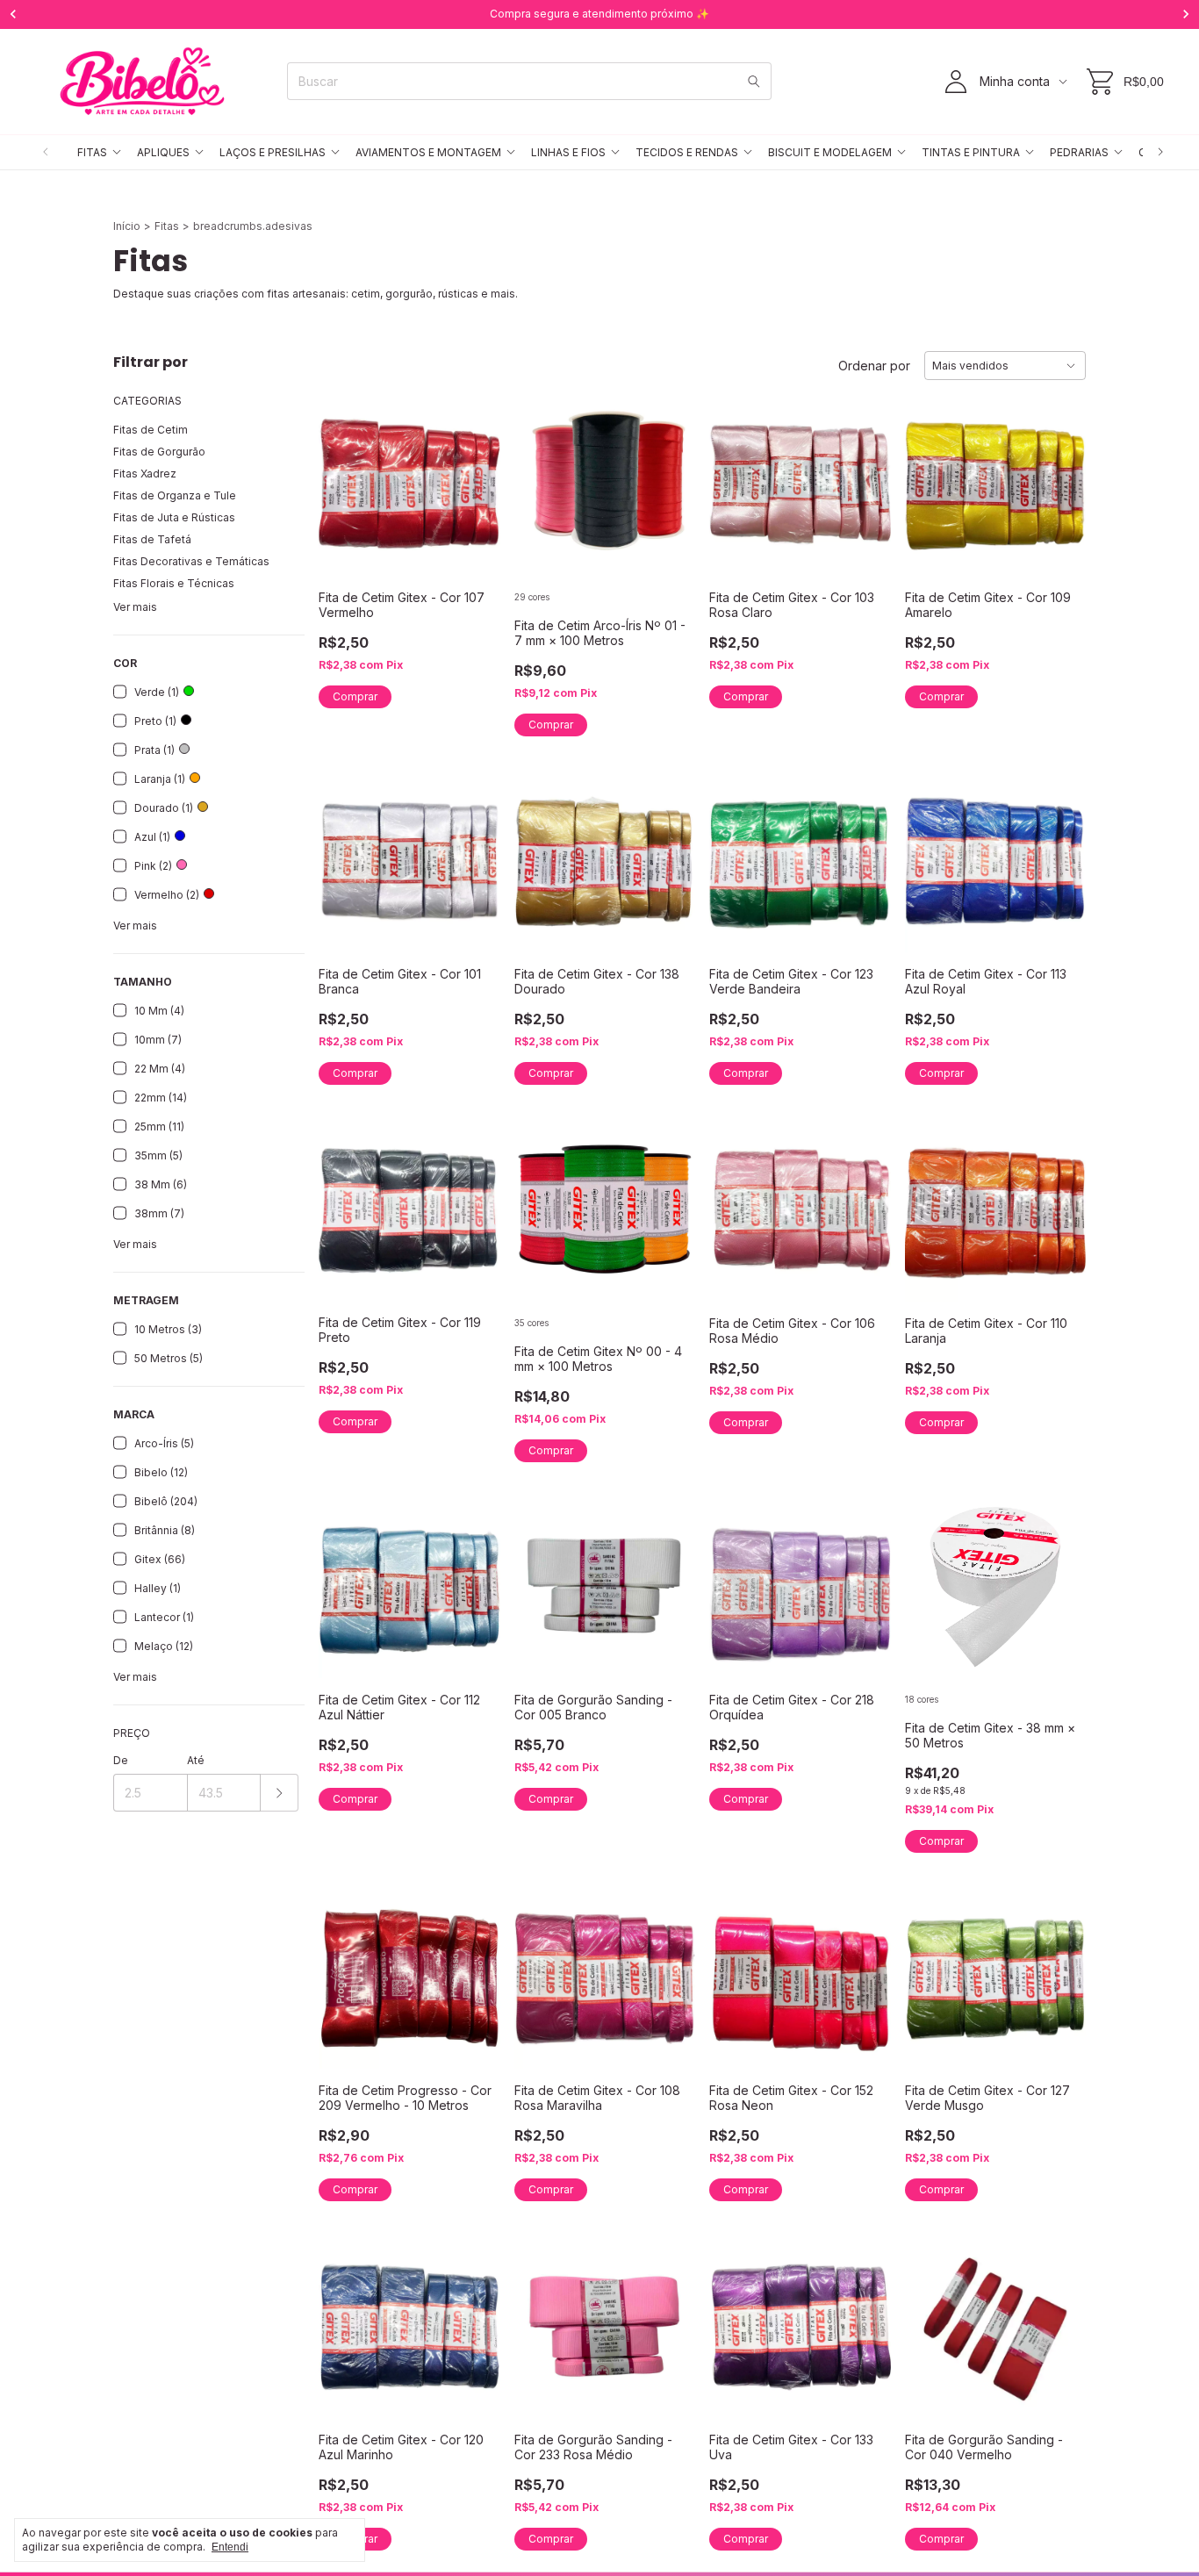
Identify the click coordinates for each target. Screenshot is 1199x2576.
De (121, 1760)
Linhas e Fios (568, 152)
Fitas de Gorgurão (159, 452)
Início (127, 226)
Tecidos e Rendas (687, 152)
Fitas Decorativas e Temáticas (191, 561)
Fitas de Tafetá (152, 539)
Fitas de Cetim (151, 430)
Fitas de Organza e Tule (175, 495)
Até (196, 1760)
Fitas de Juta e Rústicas (174, 517)
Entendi (230, 2547)
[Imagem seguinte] (669, 474)
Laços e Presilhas (273, 152)
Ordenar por (874, 366)
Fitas (92, 152)
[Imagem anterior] (541, 474)
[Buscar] (754, 81)
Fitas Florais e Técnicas (174, 583)
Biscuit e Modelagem (830, 152)
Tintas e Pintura (971, 152)
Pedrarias (1079, 152)
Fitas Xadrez (145, 474)
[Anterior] (46, 152)
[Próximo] (1160, 152)
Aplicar (280, 1793)
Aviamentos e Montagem (428, 152)
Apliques (163, 152)
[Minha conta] (956, 82)
